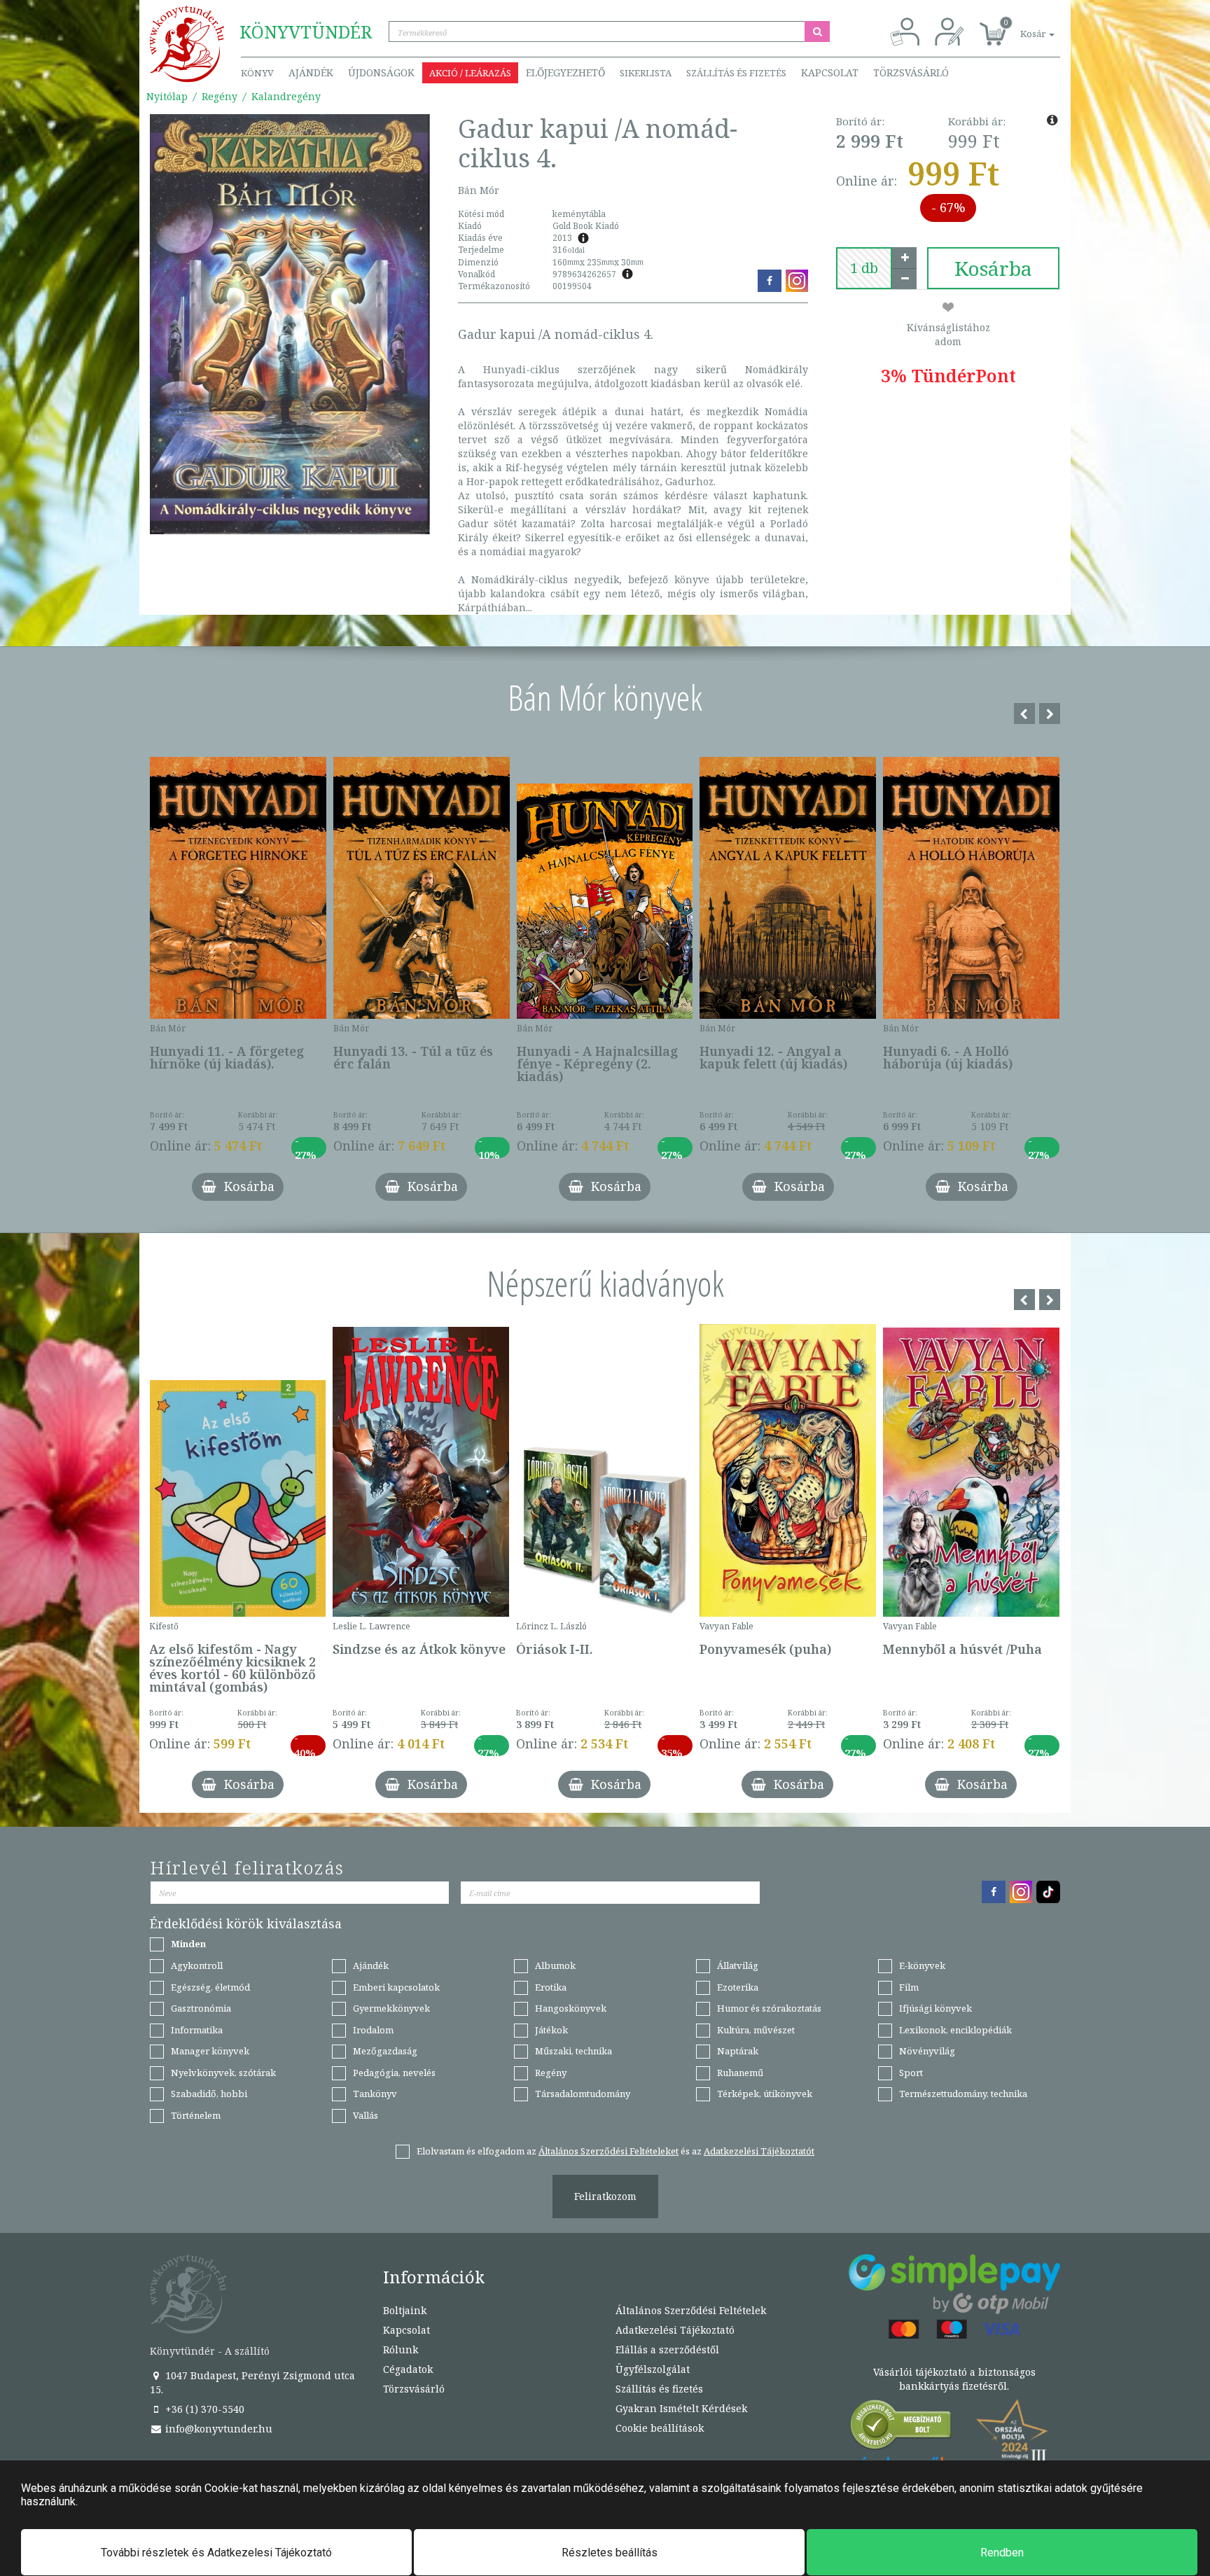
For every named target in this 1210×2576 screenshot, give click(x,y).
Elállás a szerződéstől (667, 2349)
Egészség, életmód (210, 1987)
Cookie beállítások (660, 2428)
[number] (864, 268)
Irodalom (373, 2030)
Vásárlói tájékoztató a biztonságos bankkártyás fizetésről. (954, 2379)
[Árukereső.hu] (901, 2428)
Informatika (197, 2030)
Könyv (257, 73)
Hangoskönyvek (571, 2008)
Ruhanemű (740, 2073)
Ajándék (311, 72)
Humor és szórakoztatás (769, 2008)
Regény (220, 96)
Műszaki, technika (573, 2051)
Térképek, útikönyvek (765, 2094)
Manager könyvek (210, 2051)
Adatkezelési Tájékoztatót (759, 2151)
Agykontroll (197, 1965)
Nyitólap (167, 96)
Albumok (555, 1965)
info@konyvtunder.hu (217, 2429)
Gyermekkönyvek (391, 2008)
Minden (188, 1944)
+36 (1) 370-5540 (203, 2409)
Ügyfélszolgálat (653, 2369)
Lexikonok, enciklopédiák (955, 2030)
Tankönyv (375, 2094)
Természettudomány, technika (963, 2094)
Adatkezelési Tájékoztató (675, 2330)
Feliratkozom (605, 2196)
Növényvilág (927, 2051)
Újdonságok (381, 72)
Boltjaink (405, 2310)
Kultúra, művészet (756, 2030)
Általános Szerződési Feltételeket (609, 2151)
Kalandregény (286, 96)
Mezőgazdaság (385, 2051)
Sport (911, 2073)
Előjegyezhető (565, 72)
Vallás (366, 2115)
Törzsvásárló (911, 72)
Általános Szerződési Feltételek (691, 2310)
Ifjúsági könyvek (936, 2008)
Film (909, 1987)
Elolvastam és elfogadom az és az (616, 2151)
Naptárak (738, 2051)
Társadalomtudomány (583, 2094)
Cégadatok (408, 2369)
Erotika (551, 1987)
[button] (1022, 26)
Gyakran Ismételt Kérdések (681, 2408)
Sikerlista (646, 73)
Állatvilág (738, 1965)
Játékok (551, 2030)
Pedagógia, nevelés (394, 2073)
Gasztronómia (201, 2008)
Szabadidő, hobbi (209, 2094)
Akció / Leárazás (470, 73)
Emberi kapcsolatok (396, 1987)
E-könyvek (922, 1965)
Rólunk (401, 2349)
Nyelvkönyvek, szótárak (223, 2073)
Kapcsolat (830, 72)
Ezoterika (738, 1987)
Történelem (196, 2115)
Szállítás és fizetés (736, 73)
